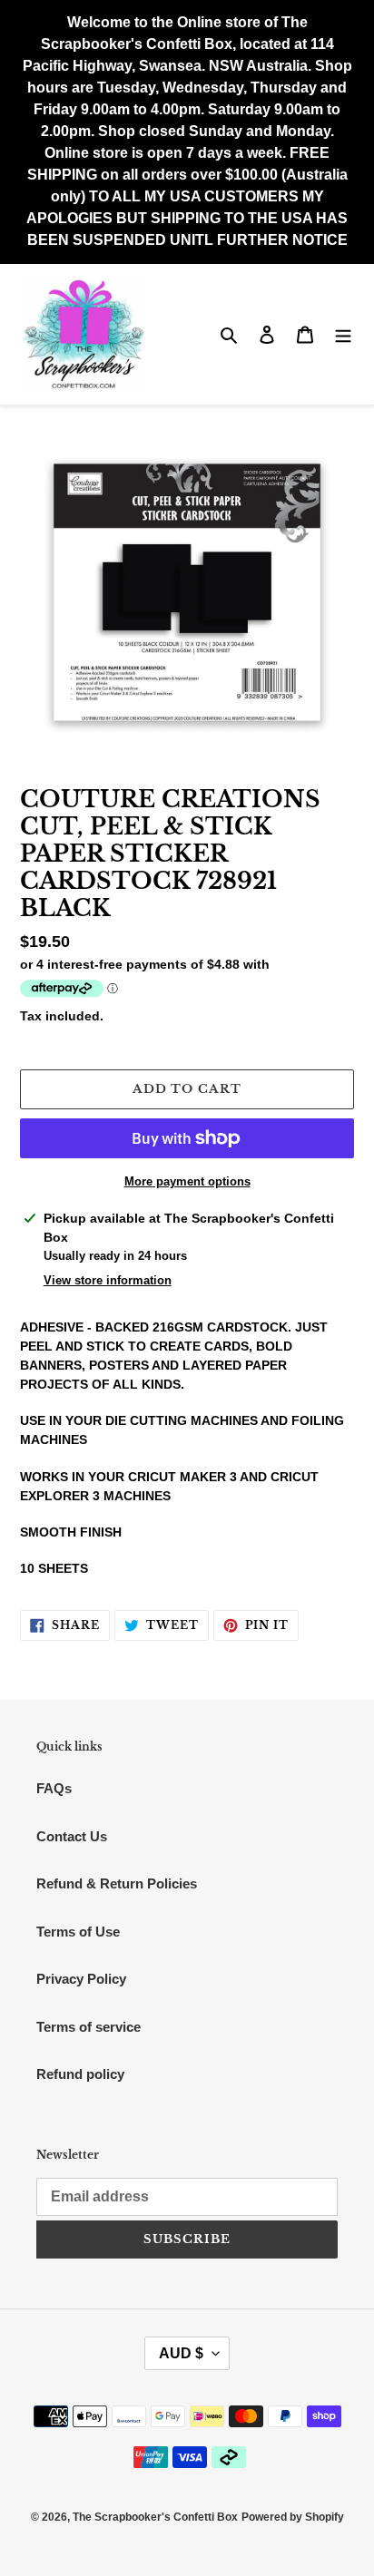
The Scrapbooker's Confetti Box (155, 2517)
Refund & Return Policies (117, 1883)
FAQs (54, 1788)
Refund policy (80, 2074)
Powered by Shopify (293, 2517)
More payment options (187, 1181)
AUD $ (181, 2353)
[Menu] (343, 334)
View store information (108, 1280)
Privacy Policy (81, 1979)
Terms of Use (78, 1932)
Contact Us (72, 1836)
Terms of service (89, 2027)
